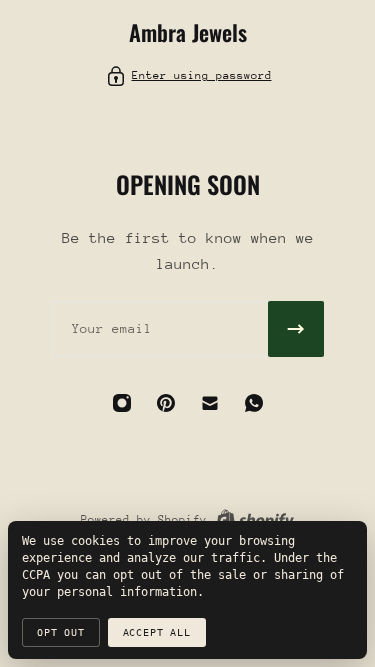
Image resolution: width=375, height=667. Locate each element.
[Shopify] (255, 520)
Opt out (61, 632)
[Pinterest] (166, 403)
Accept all (157, 632)
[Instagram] (122, 403)
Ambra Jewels (188, 32)
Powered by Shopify (144, 519)
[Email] (210, 403)
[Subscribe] (296, 329)
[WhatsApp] (254, 403)
